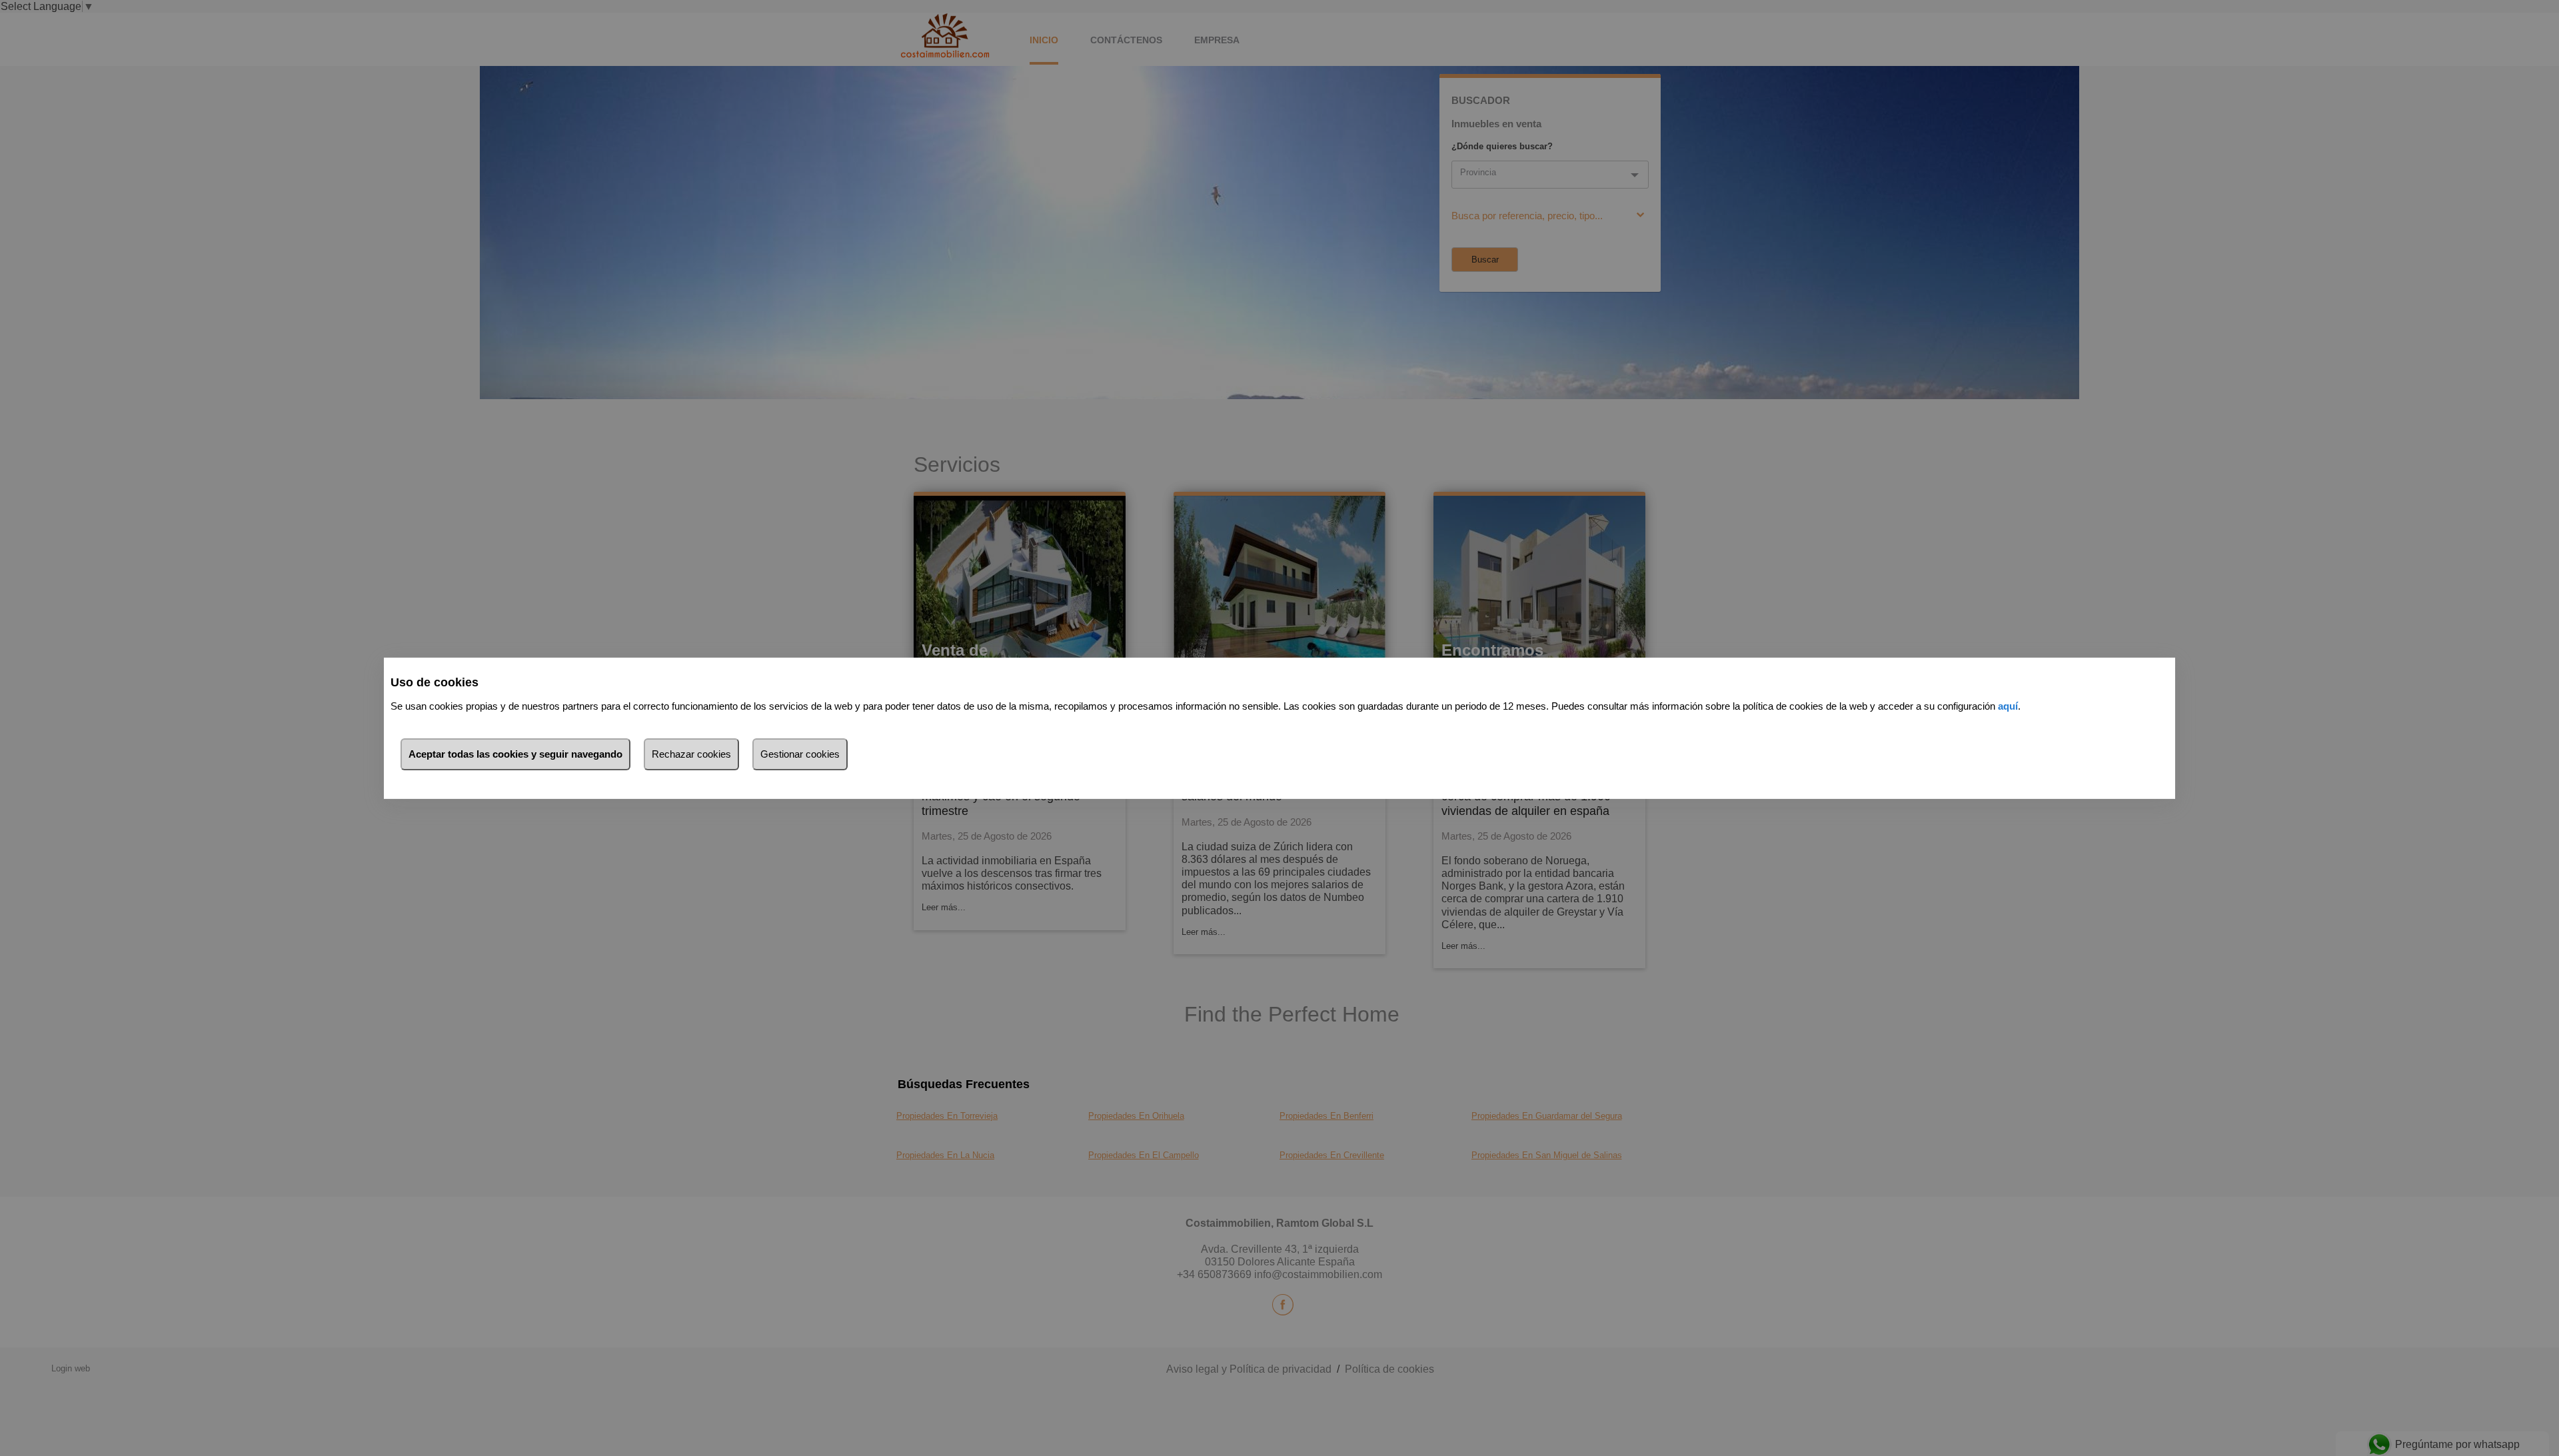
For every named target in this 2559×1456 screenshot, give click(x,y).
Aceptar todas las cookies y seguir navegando (515, 754)
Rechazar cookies (691, 754)
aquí (2008, 706)
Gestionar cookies (800, 754)
